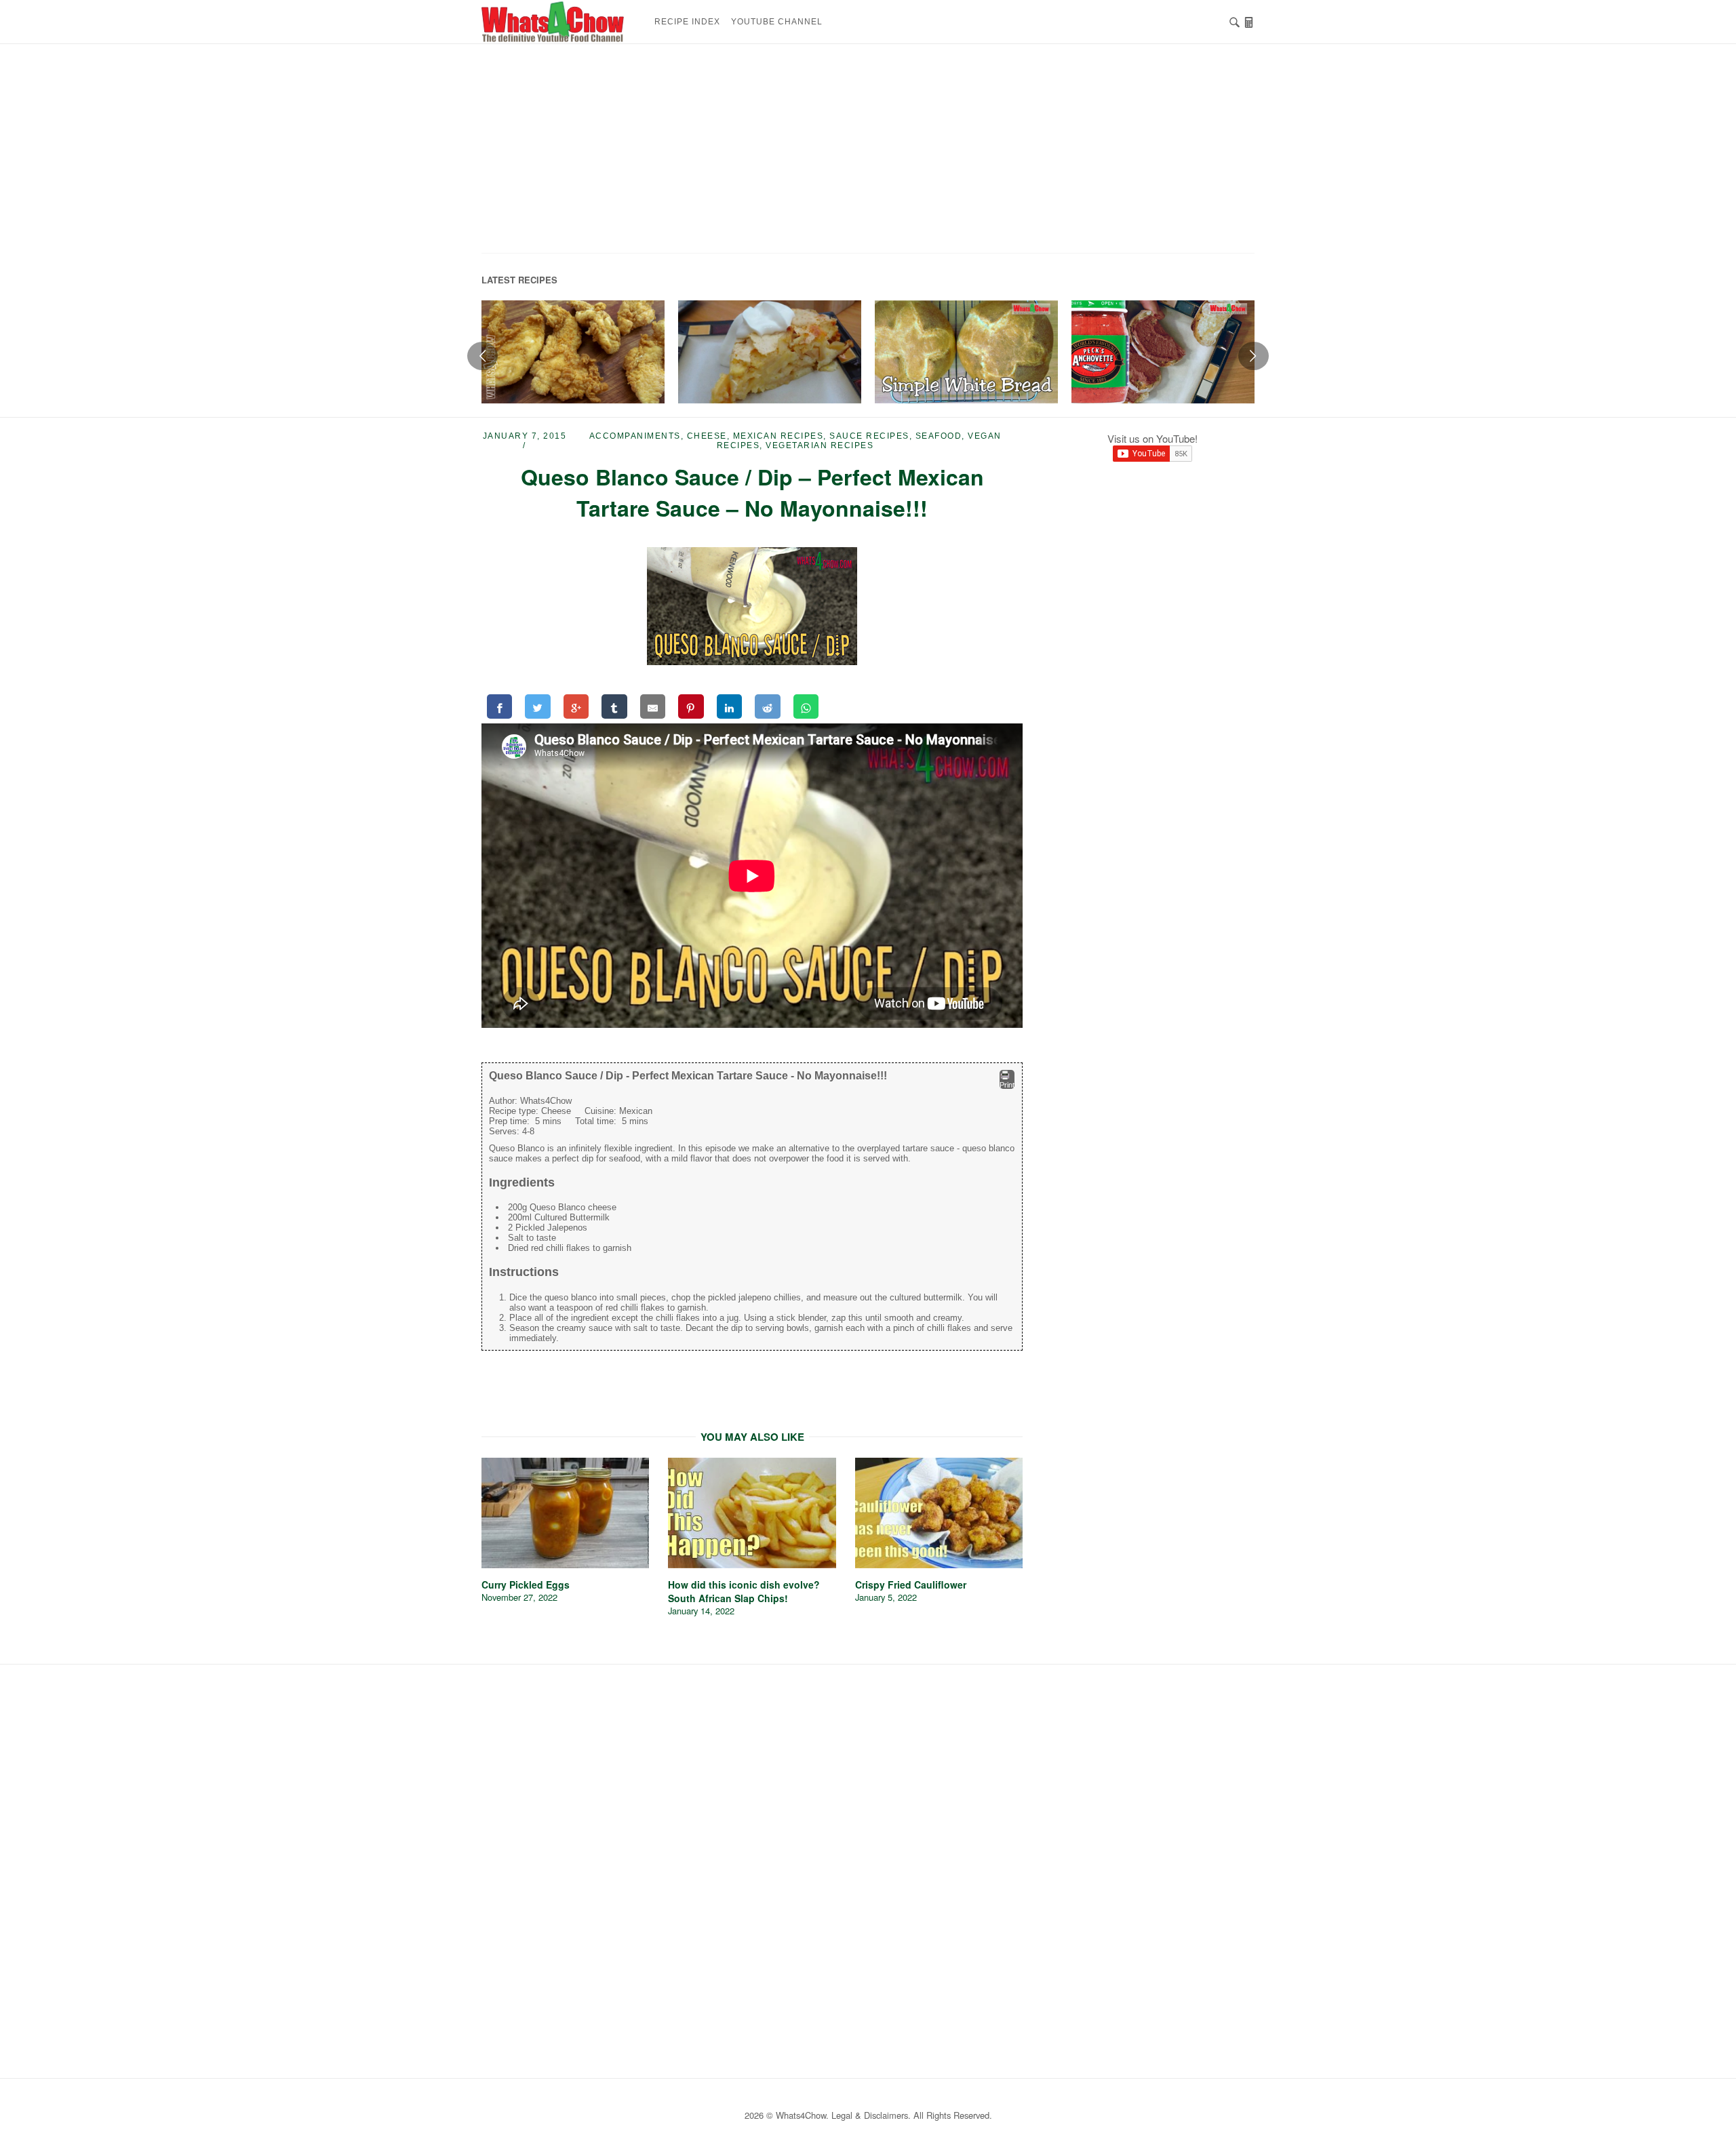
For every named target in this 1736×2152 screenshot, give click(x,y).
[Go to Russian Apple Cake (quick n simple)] (770, 352)
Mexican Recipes (778, 436)
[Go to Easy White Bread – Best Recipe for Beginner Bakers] (966, 352)
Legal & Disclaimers (870, 2115)
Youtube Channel (777, 22)
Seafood (939, 436)
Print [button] (1007, 1085)
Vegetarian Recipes (820, 445)
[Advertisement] (868, 153)
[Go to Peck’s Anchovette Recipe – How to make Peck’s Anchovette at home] (1163, 352)
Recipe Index (687, 22)
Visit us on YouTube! (1152, 438)
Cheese (707, 436)
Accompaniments (635, 436)
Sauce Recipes (869, 436)
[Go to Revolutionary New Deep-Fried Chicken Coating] (573, 352)
